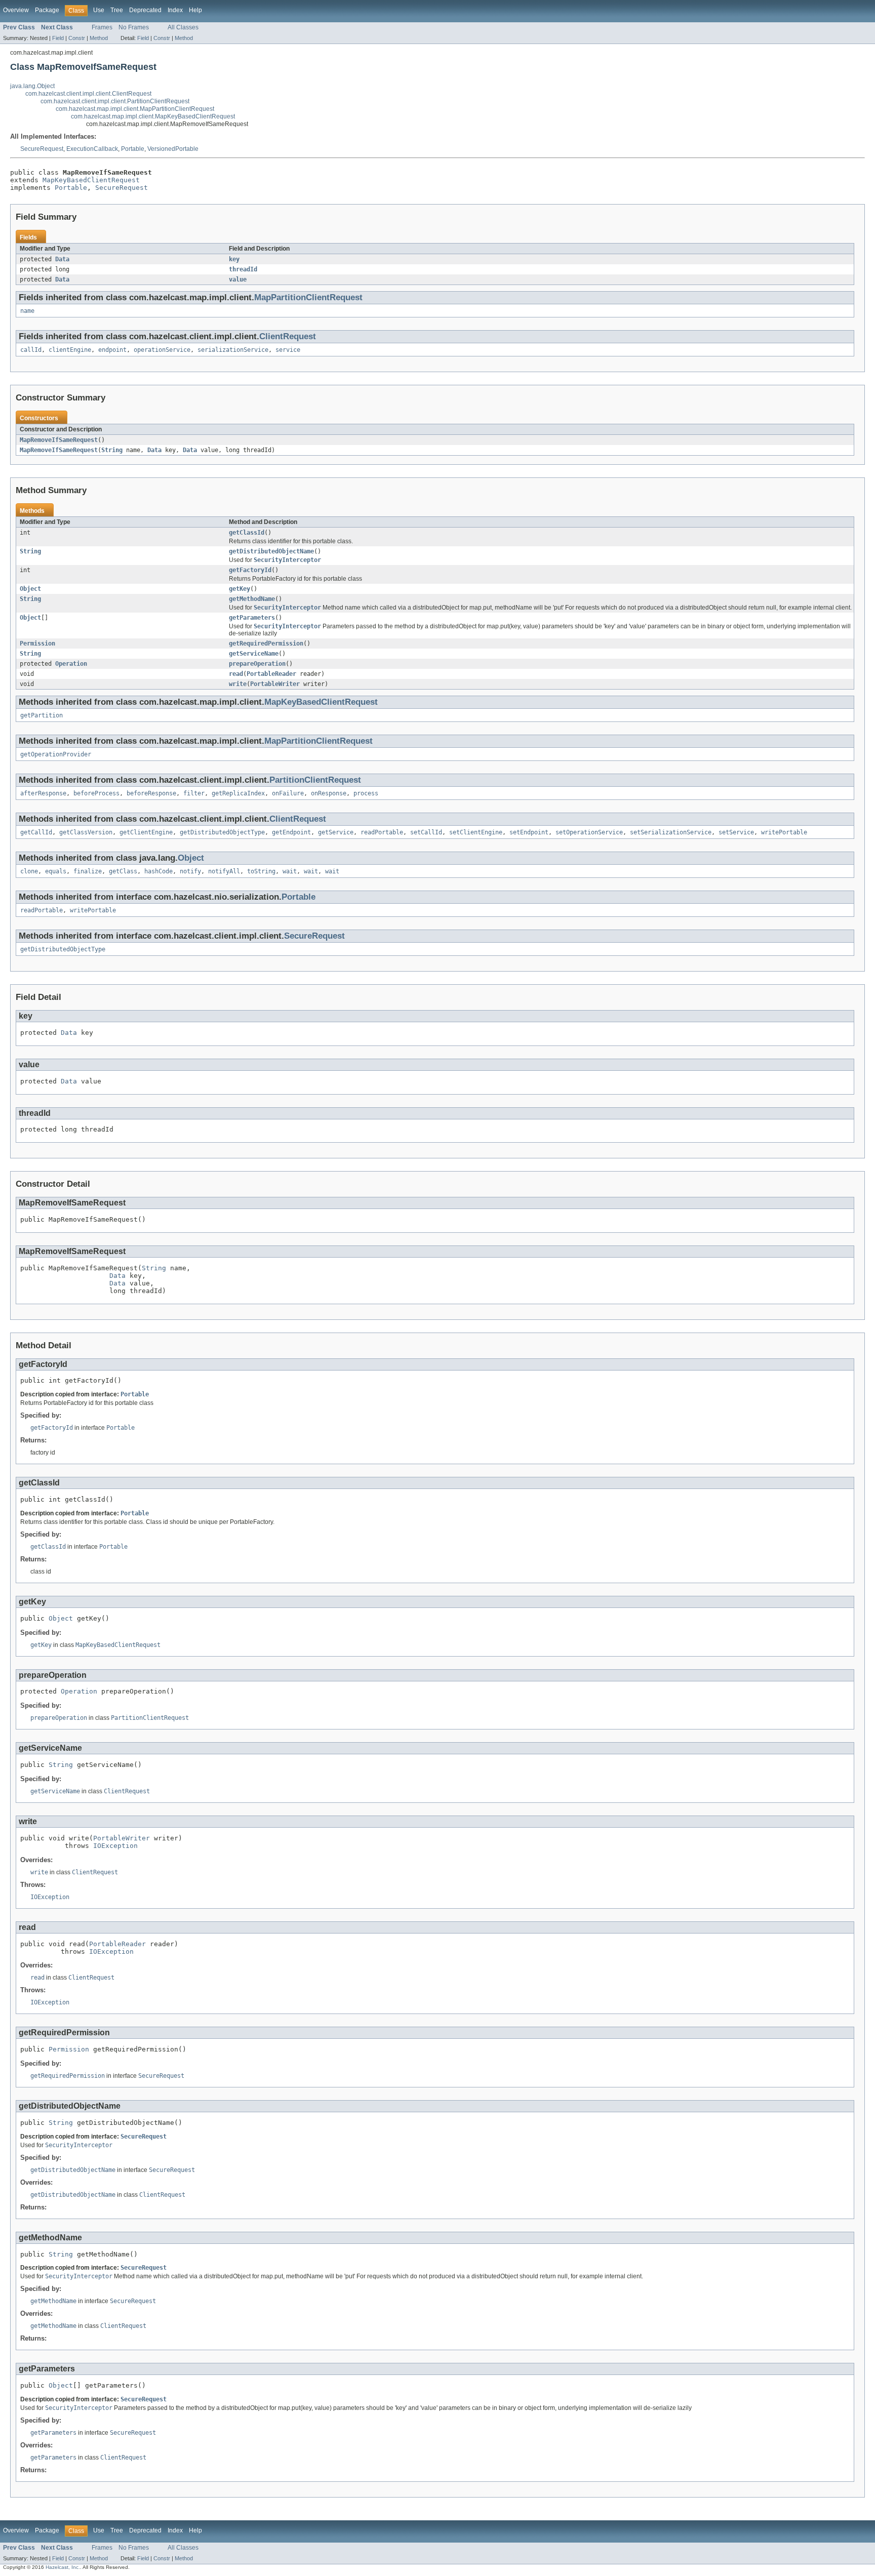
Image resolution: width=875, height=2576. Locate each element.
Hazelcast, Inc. (63, 2567)
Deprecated (145, 10)
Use (99, 10)
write (238, 684)
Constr (77, 38)
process (366, 793)
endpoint (112, 350)
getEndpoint (291, 832)
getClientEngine (146, 832)
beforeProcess (96, 793)
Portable (133, 149)
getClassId (247, 533)
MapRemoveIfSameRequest (59, 440)
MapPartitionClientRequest (308, 297)
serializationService (233, 350)
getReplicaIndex (238, 793)
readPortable (382, 832)
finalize (88, 871)
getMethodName (252, 599)
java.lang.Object (32, 86)
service (288, 350)
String (112, 450)
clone (29, 871)
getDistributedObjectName (271, 551)
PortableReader (271, 674)
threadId (243, 269)
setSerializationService (671, 832)
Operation (71, 664)
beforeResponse (151, 793)
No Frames (134, 27)
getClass (123, 871)
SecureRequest (42, 149)
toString (261, 871)
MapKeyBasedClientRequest (91, 180)
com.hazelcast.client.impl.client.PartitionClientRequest (115, 101)
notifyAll (224, 871)
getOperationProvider (56, 754)
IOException (115, 1846)
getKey (240, 589)
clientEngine (70, 350)
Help (195, 10)
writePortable (784, 832)
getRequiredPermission (266, 643)
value (238, 279)
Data (62, 259)
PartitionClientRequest (315, 780)
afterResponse (43, 793)
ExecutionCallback (92, 149)
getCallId (36, 832)
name (27, 311)
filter (194, 793)
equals (56, 871)
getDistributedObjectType (222, 832)
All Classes (183, 27)
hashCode (158, 871)
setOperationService (589, 832)
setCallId (426, 832)
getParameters (252, 618)
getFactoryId (250, 570)
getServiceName (254, 654)
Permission (37, 643)
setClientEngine (476, 832)
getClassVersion (86, 832)
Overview (16, 10)
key (234, 259)
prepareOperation (257, 664)
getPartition (42, 715)
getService (336, 832)
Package (47, 10)
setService (736, 832)
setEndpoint (529, 832)
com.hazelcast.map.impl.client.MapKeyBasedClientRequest (153, 116)
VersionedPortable (173, 149)
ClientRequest (288, 336)
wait (290, 871)
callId (31, 350)
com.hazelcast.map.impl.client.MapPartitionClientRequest (135, 109)
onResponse (329, 793)
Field (58, 38)
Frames (102, 27)
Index (175, 10)
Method (99, 38)
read (236, 674)
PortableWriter (275, 684)
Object (30, 589)
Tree (117, 10)
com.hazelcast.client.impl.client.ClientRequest (88, 94)
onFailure (288, 793)
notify (190, 871)
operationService (162, 350)
